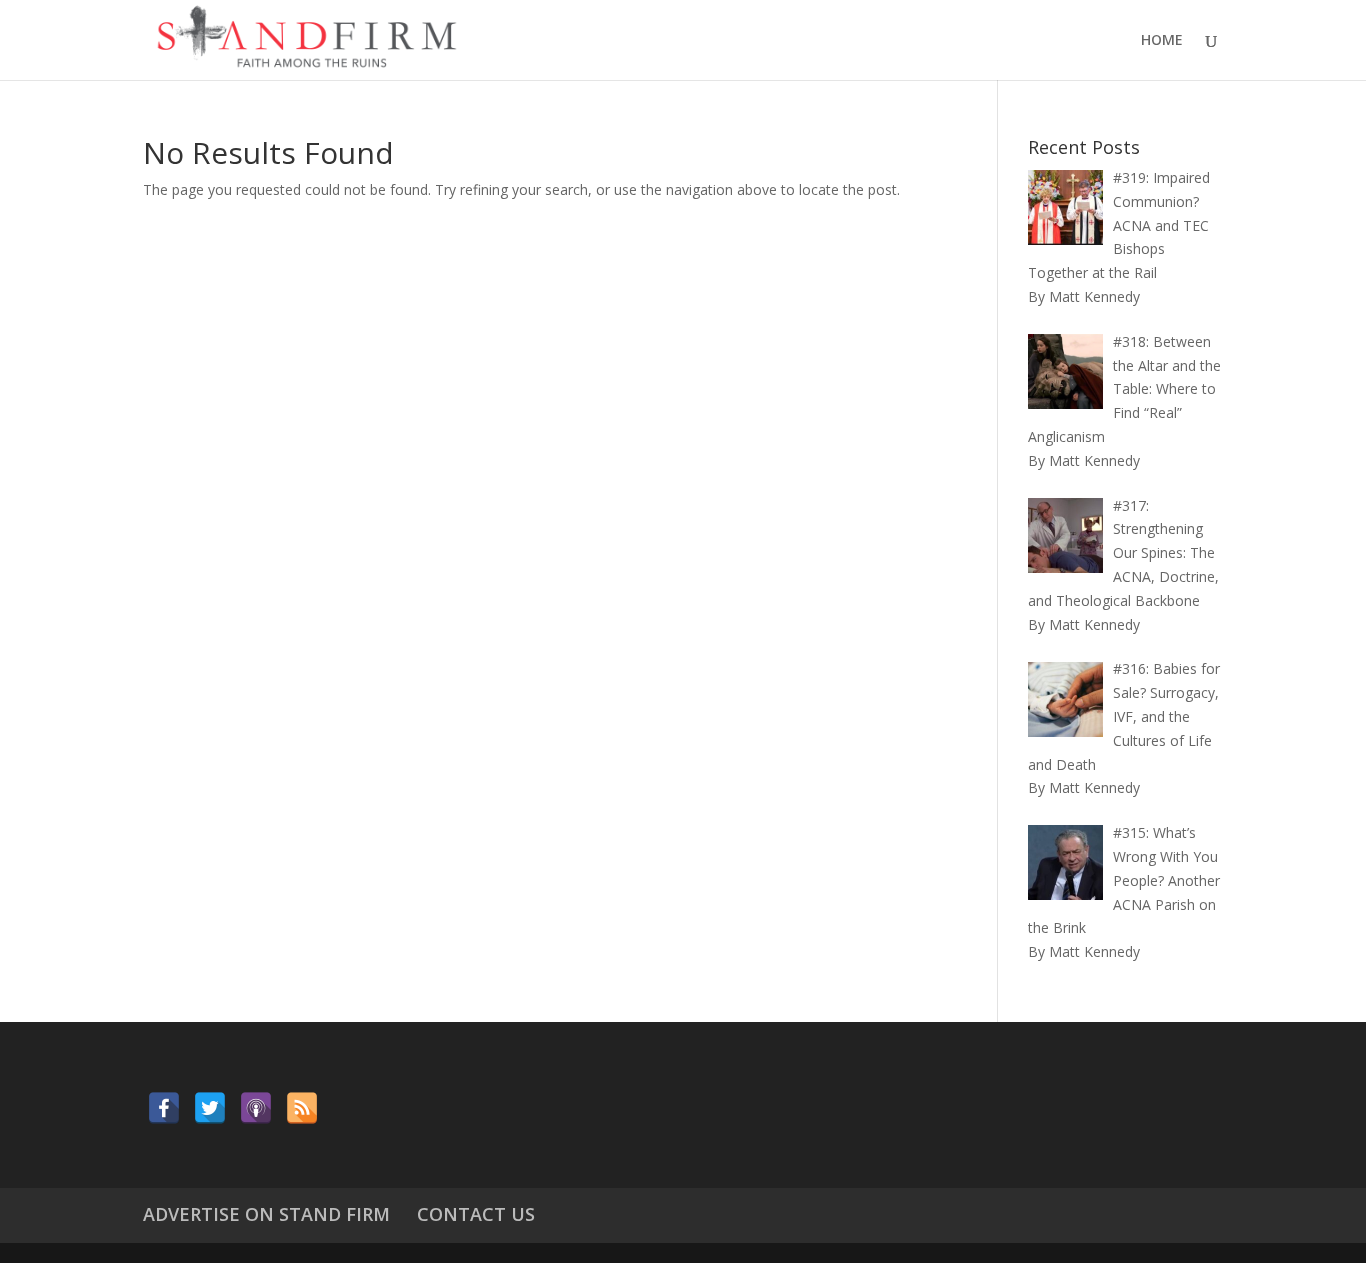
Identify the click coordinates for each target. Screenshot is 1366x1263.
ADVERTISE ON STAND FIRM (266, 1214)
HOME (1162, 41)
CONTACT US (476, 1214)
